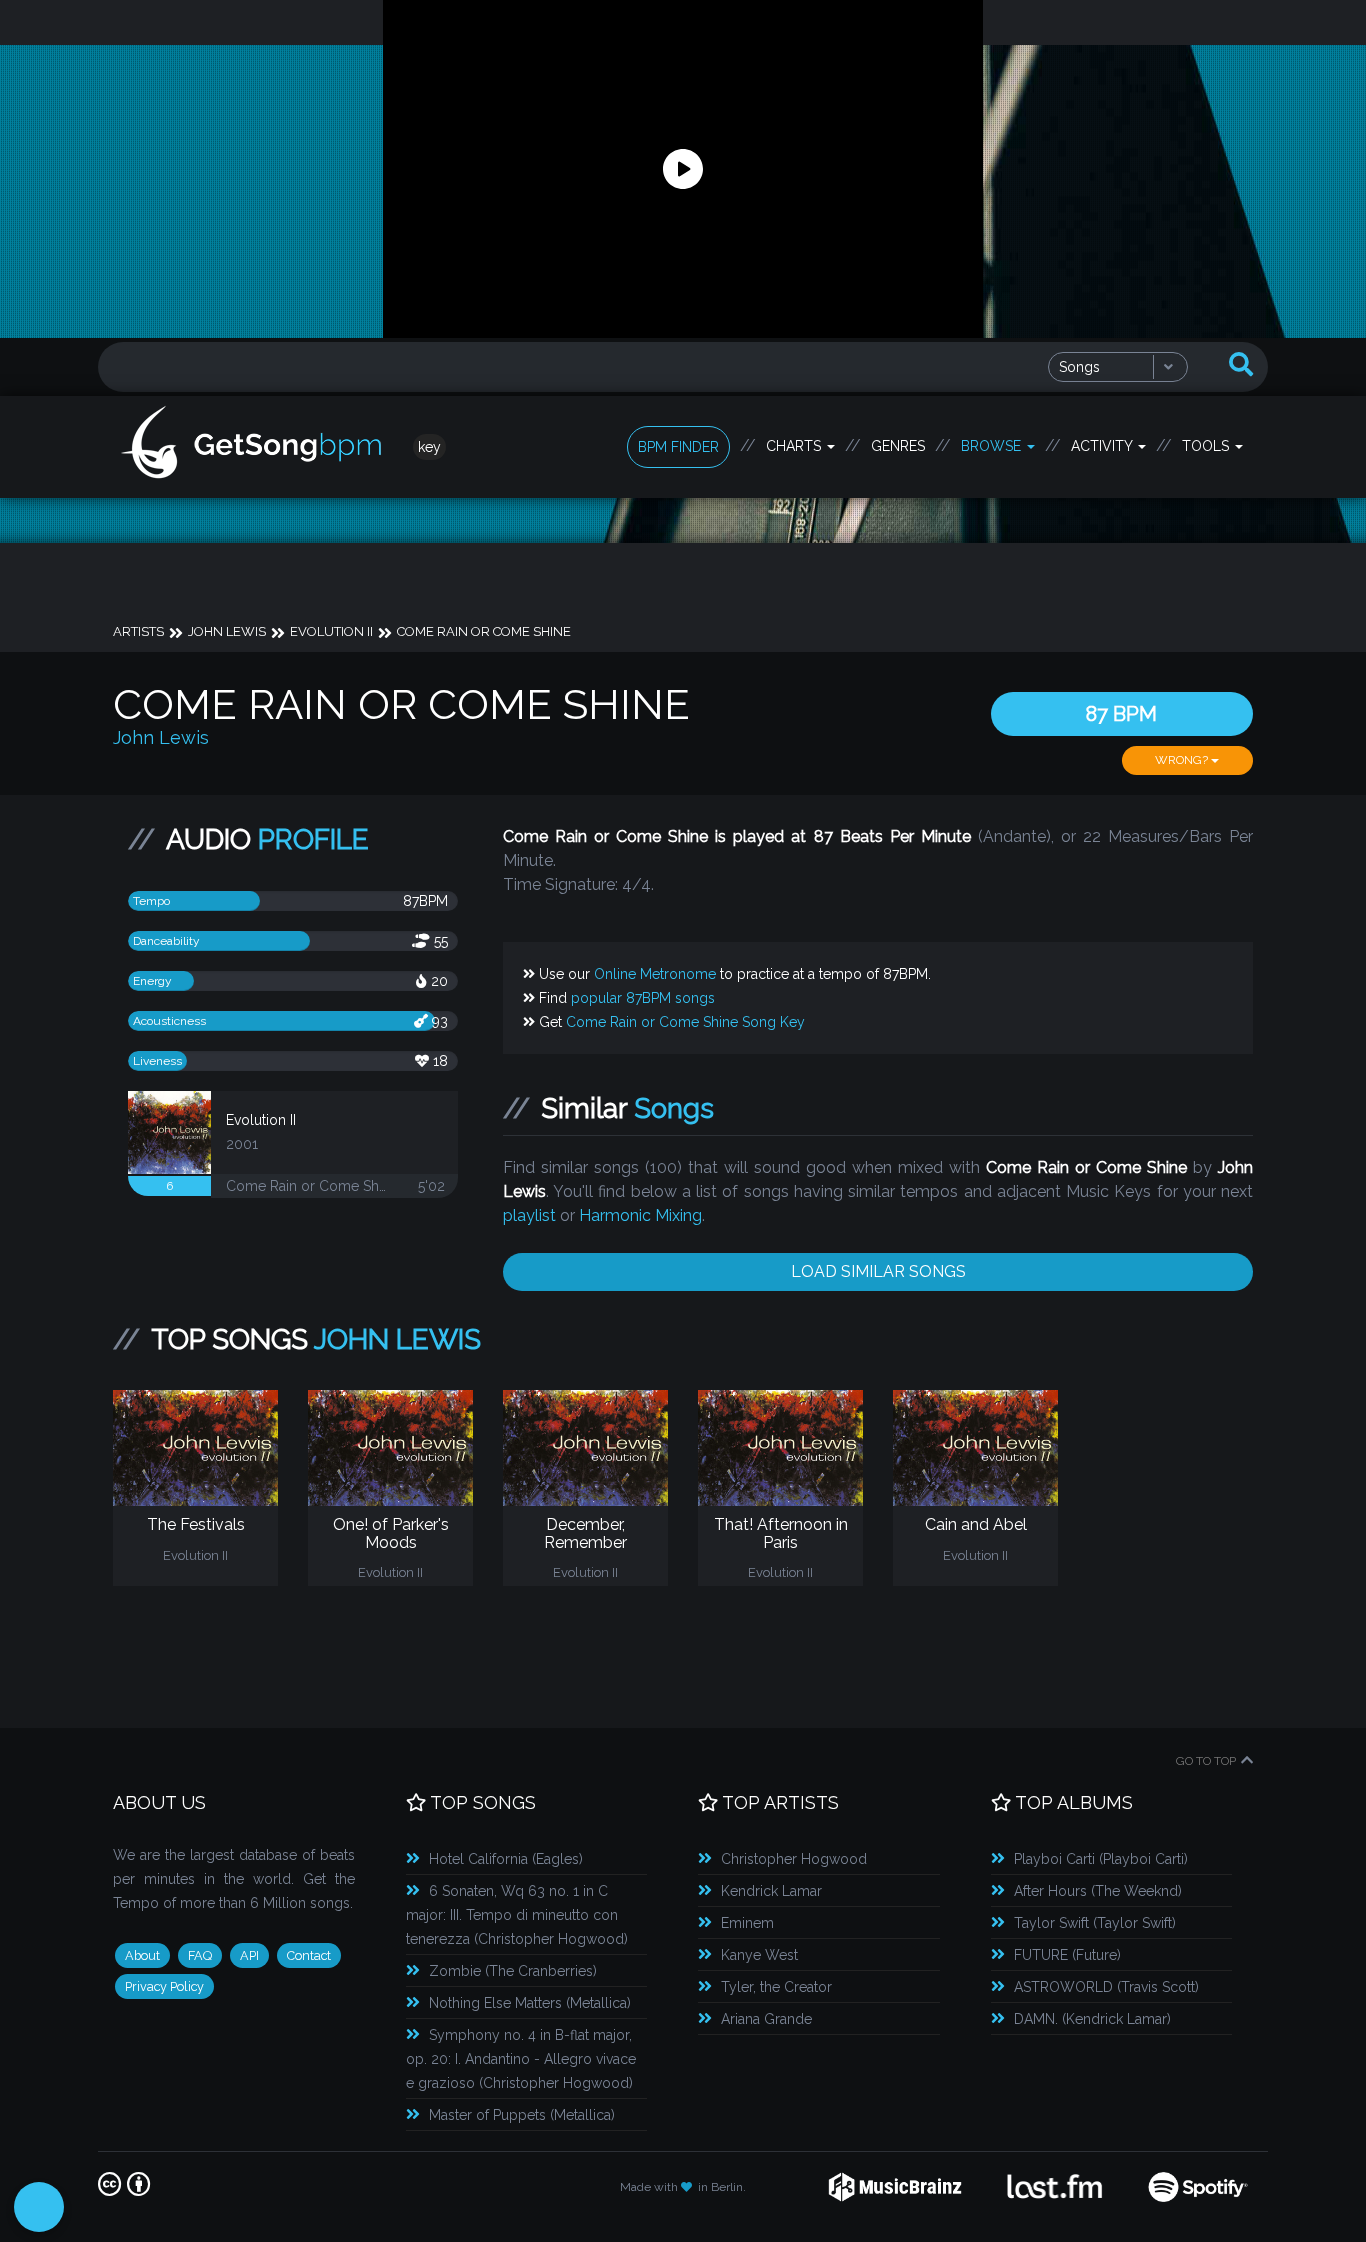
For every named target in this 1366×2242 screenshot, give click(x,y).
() (506, 1859)
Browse (993, 446)
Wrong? (1183, 760)
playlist (529, 1215)
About (142, 1955)
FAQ (200, 1955)
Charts (795, 446)
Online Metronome (655, 974)
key (429, 447)
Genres (898, 446)
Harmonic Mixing (640, 1215)
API (249, 1955)
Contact (309, 1955)
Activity (1103, 446)
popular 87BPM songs (643, 998)
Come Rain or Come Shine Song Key (685, 1022)
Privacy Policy (164, 1986)
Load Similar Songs (878, 1271)
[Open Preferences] (39, 2207)
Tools (1207, 446)
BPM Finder (678, 447)
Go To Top (1206, 1761)
